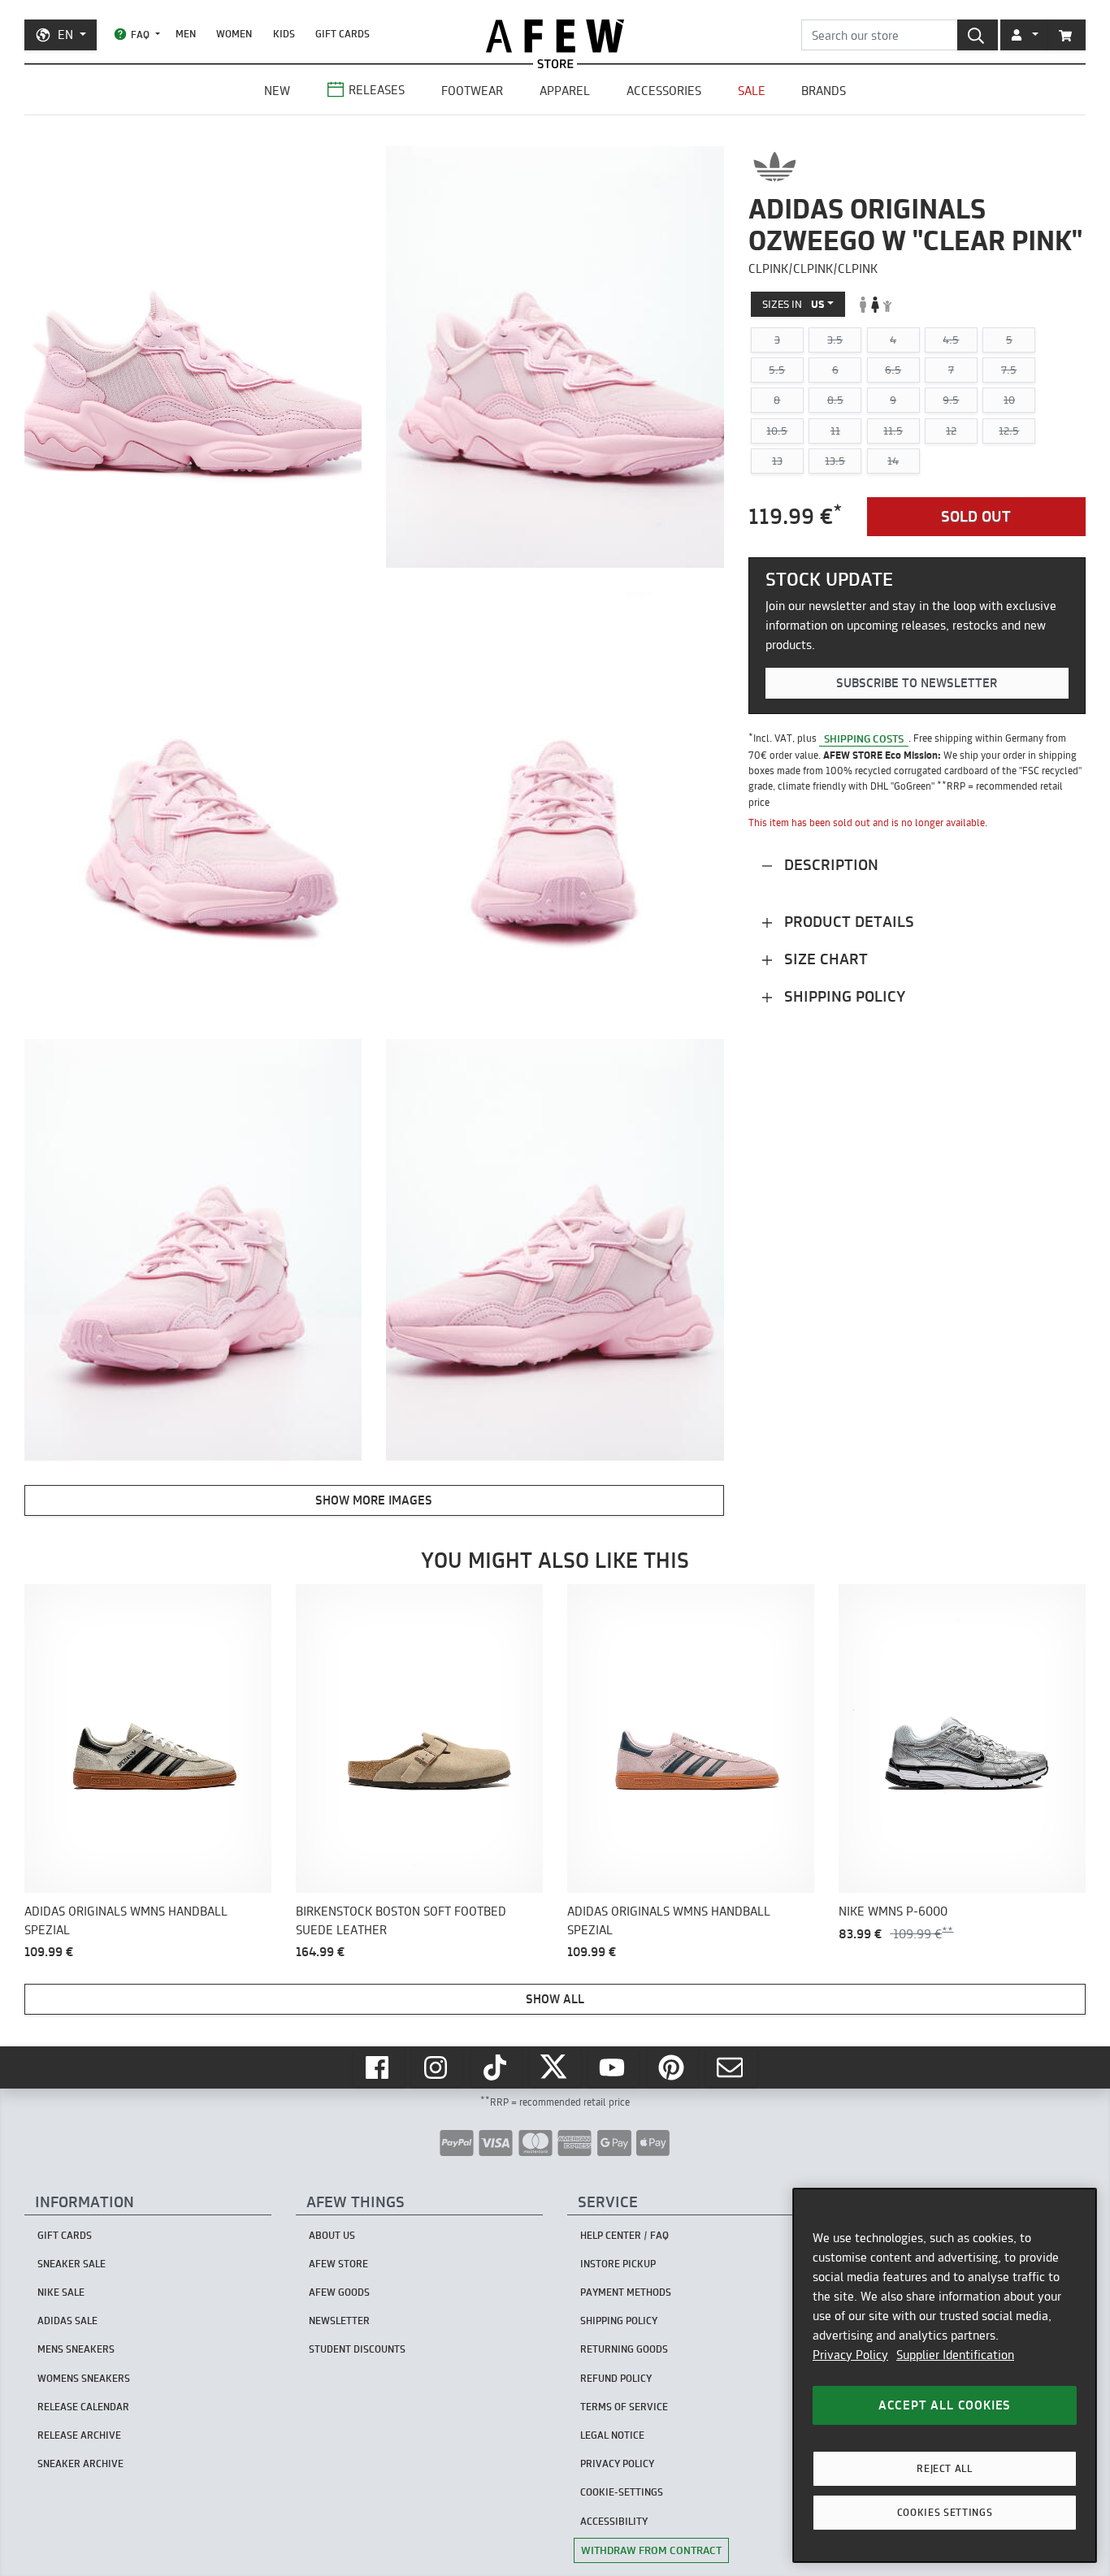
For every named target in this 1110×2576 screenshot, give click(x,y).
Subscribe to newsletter (917, 683)
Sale (752, 91)
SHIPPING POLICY (619, 2321)
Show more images (374, 1500)
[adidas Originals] (775, 167)
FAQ (140, 35)
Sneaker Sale (72, 2264)
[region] (945, 2375)
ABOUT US (332, 2235)
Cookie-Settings (622, 2492)
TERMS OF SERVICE (624, 2407)
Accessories (664, 91)
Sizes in (793, 304)
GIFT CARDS (343, 34)
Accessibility (614, 2521)
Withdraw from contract (651, 2550)
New (277, 91)
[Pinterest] (673, 2067)
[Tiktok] (496, 2067)
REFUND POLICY (616, 2378)
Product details (847, 922)
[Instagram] (437, 2067)
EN (65, 35)
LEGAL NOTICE (612, 2435)
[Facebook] (379, 2067)
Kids (284, 34)
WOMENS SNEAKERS (84, 2378)
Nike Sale (61, 2292)
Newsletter (339, 2321)
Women (234, 34)
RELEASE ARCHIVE (79, 2435)
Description (829, 865)
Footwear (472, 91)
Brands (824, 91)
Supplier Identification (955, 2355)
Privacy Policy (850, 2355)
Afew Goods (339, 2292)
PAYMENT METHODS (626, 2292)
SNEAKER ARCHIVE (80, 2463)
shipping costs (864, 738)
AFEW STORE (555, 36)
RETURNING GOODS (624, 2349)
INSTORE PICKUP (618, 2264)
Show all (555, 1999)
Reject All (945, 2468)
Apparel (565, 91)
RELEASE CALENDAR (83, 2407)
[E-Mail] (731, 2067)
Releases (377, 90)
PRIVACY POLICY (617, 2463)
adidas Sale (67, 2321)
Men (186, 34)
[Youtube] (614, 2067)
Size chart (824, 959)
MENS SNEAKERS (76, 2349)
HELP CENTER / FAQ (624, 2235)
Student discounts (357, 2349)
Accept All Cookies (945, 2405)
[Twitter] (555, 2067)
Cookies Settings (945, 2512)
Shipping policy (843, 996)
